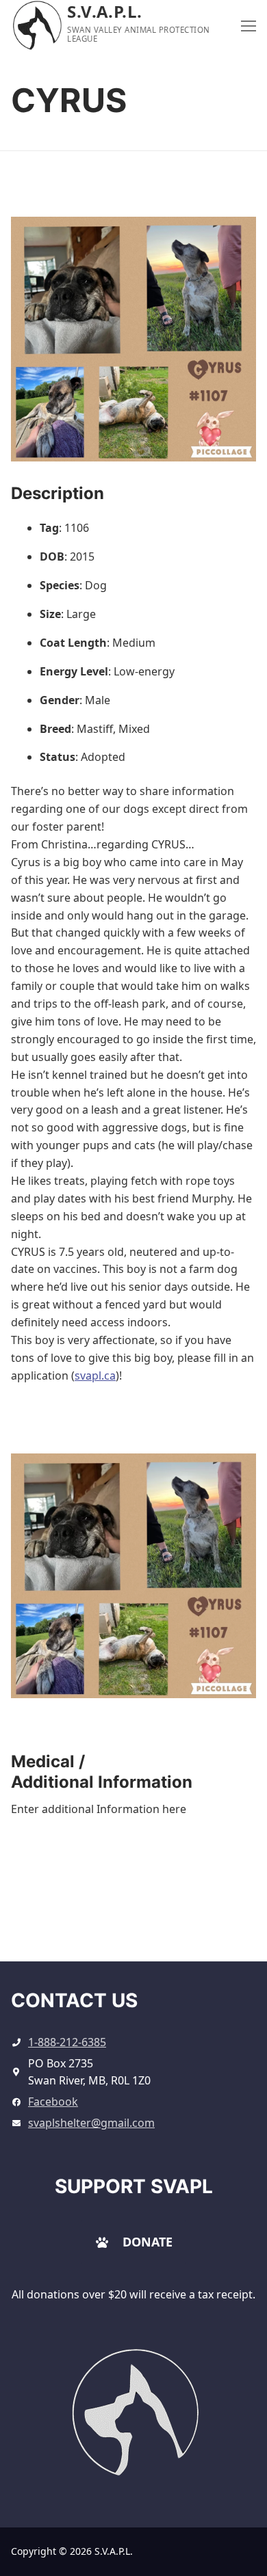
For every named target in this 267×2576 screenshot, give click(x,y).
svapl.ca (95, 1376)
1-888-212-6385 (67, 2042)
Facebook (53, 2102)
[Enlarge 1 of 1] (233, 1476)
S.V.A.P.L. (104, 11)
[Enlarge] (178, 2369)
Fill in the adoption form (133, 1918)
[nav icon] (249, 25)
